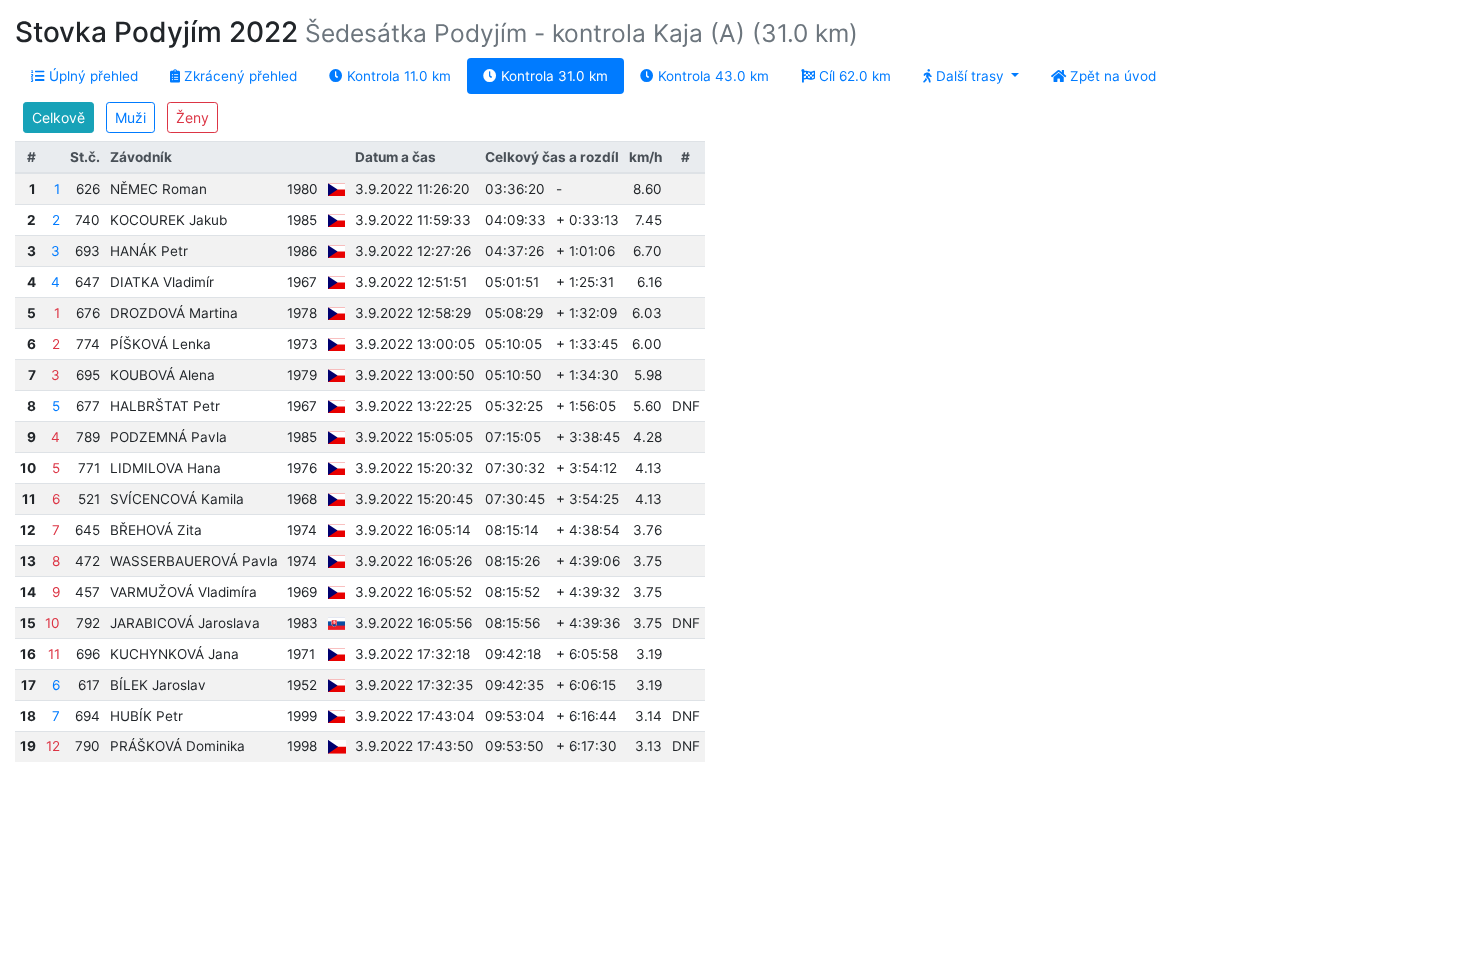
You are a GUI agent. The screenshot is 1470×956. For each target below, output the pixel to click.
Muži (130, 117)
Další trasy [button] (970, 76)
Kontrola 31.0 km (552, 76)
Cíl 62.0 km (853, 76)
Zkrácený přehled (238, 76)
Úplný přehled (91, 76)
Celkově (58, 117)
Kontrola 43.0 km (711, 76)
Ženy (192, 117)
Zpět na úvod (1111, 76)
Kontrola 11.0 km (397, 76)
